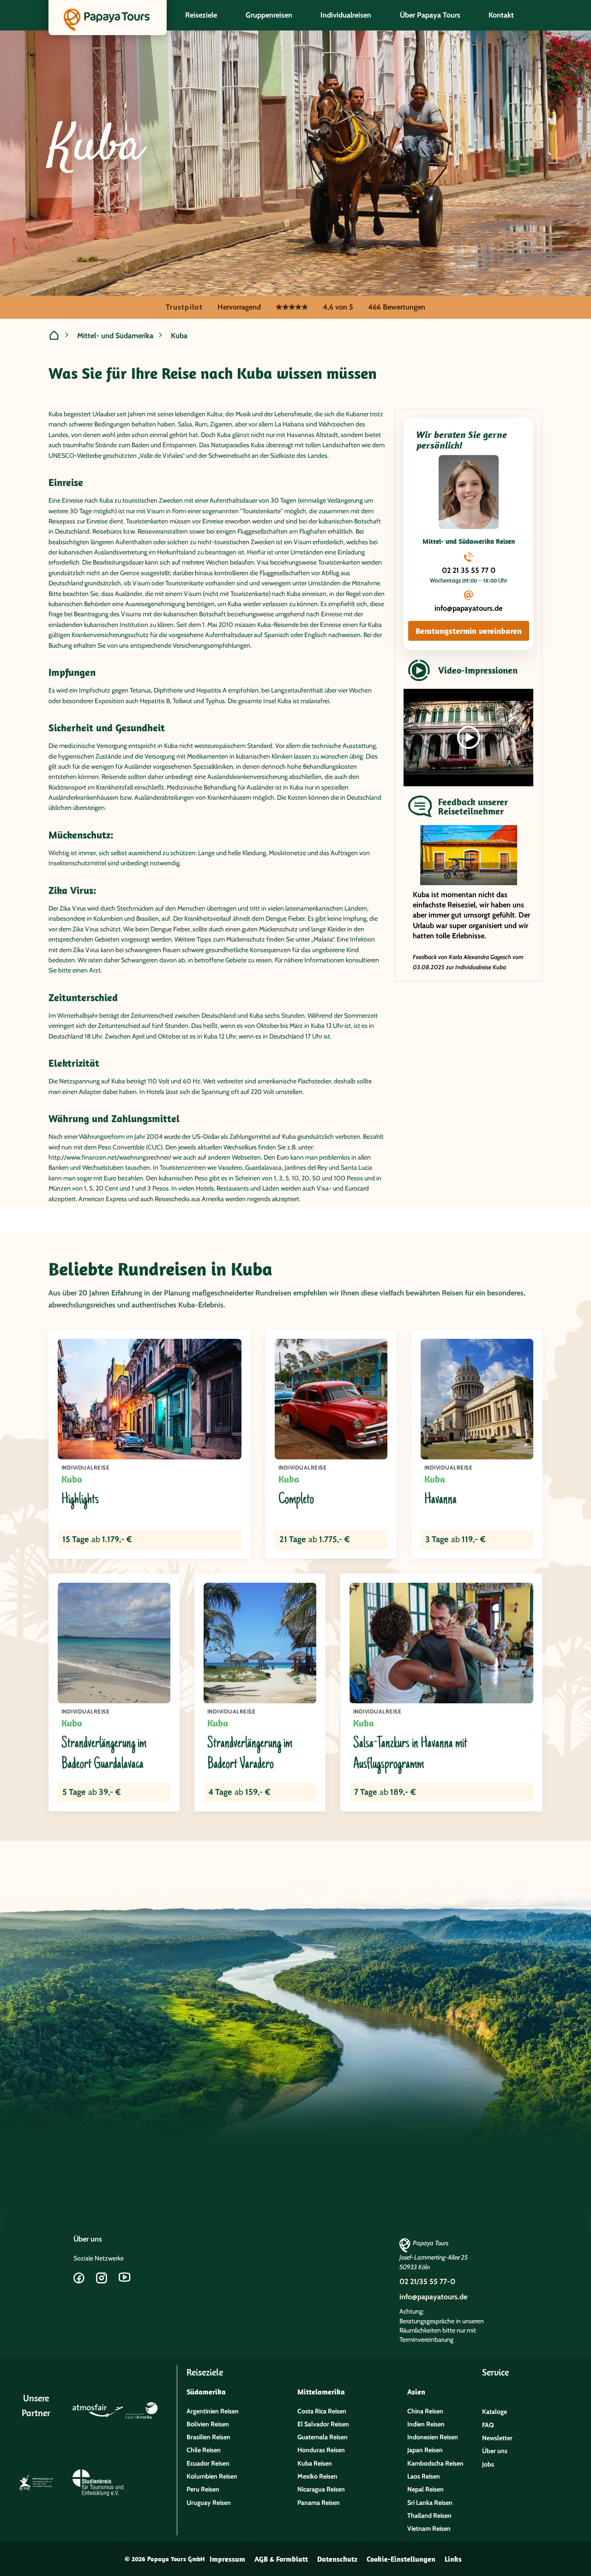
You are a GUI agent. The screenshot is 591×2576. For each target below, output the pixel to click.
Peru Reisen (203, 2489)
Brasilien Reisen (208, 2437)
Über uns (88, 2239)
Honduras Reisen (321, 2450)
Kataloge (495, 2412)
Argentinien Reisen (213, 2411)
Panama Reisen (319, 2503)
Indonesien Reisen (433, 2437)
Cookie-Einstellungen (401, 2559)
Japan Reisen (425, 2450)
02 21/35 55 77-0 (427, 2281)
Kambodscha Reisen (435, 2463)
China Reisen (425, 2411)
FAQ (488, 2425)
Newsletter (497, 2438)
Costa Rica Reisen (322, 2411)
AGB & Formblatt (281, 2559)
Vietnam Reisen (429, 2528)
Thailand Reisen (429, 2515)
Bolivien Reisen (208, 2424)
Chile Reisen (204, 2450)
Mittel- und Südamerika (115, 336)
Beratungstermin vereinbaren (469, 631)
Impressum (227, 2559)
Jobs (488, 2464)
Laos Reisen (424, 2476)
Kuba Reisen (315, 2463)
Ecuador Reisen (208, 2463)
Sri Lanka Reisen (430, 2503)
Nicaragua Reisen (321, 2489)
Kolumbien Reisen (212, 2476)
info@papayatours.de (468, 608)
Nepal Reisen (425, 2489)
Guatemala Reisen (323, 2437)
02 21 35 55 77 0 (469, 570)
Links (453, 2559)
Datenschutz (337, 2559)
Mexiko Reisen (317, 2476)
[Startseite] (54, 336)
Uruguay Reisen (209, 2503)
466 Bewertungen (397, 307)
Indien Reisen (426, 2424)
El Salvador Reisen (323, 2424)
